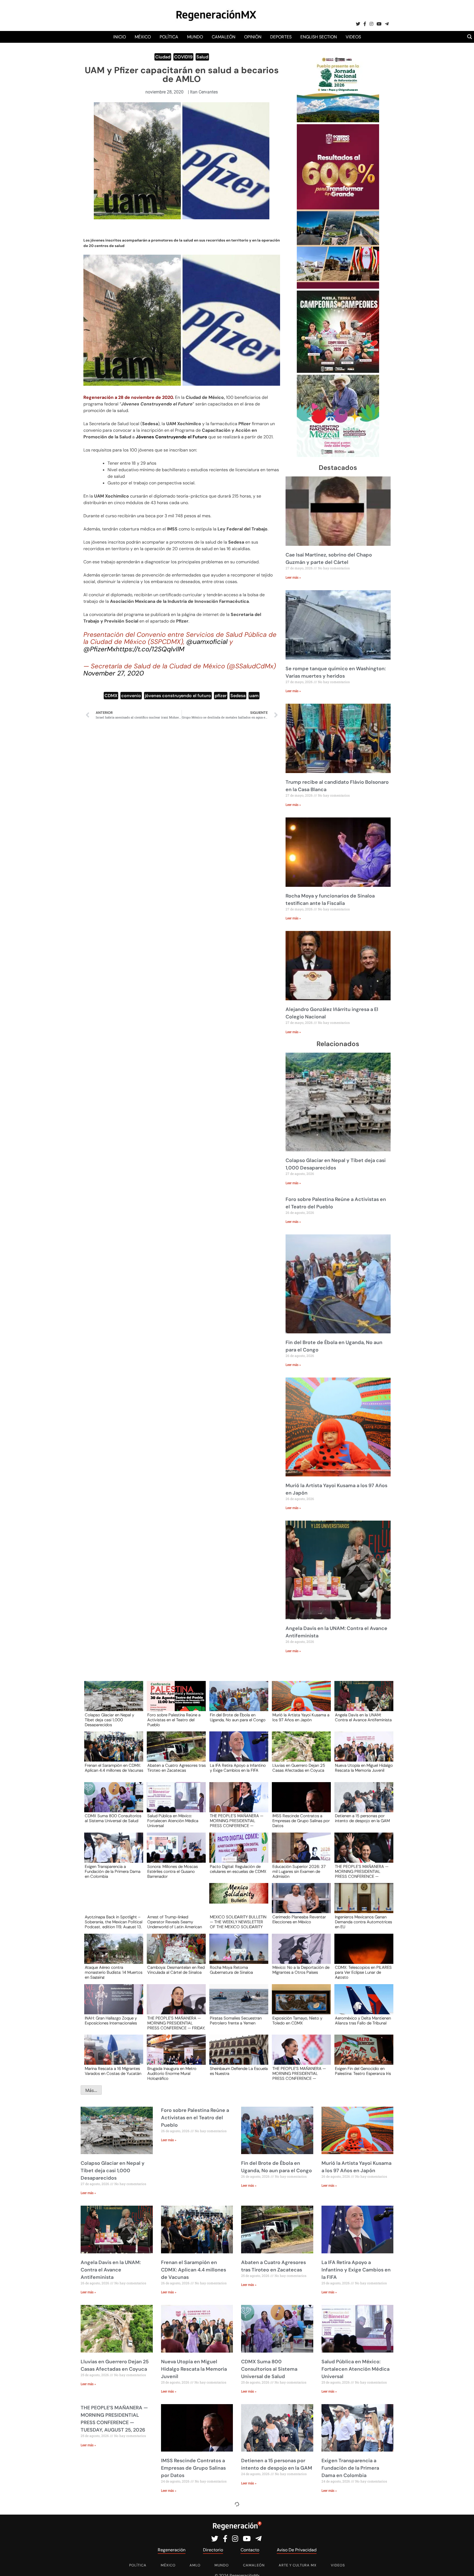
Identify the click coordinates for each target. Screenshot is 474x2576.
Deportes (281, 37)
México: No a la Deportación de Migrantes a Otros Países (301, 1970)
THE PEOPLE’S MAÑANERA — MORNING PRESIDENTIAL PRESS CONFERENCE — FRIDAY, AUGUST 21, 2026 (176, 2023)
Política (169, 37)
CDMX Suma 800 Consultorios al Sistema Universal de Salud (113, 1819)
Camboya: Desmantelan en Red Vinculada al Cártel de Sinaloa (176, 1970)
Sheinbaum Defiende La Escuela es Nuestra (239, 2071)
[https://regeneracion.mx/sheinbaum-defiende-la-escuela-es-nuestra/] (237, 2055)
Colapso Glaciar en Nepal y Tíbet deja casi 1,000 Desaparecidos (109, 1720)
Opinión (253, 37)
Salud (202, 57)
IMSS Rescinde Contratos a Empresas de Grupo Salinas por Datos (301, 1820)
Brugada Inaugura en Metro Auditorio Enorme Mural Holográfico (172, 2073)
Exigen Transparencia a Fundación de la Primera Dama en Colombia (113, 1871)
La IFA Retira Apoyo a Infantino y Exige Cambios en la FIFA (238, 1768)
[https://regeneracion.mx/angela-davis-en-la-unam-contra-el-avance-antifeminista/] (362, 1701)
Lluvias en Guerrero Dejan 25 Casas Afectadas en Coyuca (299, 1768)
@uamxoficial (207, 642)
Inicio (120, 37)
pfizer (221, 696)
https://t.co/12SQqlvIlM (150, 649)
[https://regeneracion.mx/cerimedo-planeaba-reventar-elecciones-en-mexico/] (300, 1903)
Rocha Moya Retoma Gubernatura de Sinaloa (231, 1970)
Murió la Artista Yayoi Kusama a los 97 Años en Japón (301, 1718)
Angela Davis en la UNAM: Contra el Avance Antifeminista (363, 1718)
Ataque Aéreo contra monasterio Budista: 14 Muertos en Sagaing (114, 1972)
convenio (131, 696)
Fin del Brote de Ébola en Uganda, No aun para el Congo (238, 1718)
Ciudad (163, 57)
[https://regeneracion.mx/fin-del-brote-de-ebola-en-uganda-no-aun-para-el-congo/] (237, 1701)
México (143, 37)
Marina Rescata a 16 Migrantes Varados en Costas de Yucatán (113, 2071)
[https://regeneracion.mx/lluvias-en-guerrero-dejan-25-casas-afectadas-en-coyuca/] (300, 1752)
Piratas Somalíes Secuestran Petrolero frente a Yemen (236, 2021)
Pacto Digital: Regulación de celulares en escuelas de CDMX (238, 1869)
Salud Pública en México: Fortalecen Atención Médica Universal (173, 1820)
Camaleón (224, 37)
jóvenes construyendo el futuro (178, 696)
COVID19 (183, 57)
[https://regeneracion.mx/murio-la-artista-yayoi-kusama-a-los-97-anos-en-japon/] (300, 1701)
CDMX (111, 696)
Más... (91, 2090)
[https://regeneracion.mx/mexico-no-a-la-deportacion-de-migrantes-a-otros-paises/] (300, 1954)
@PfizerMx (100, 649)
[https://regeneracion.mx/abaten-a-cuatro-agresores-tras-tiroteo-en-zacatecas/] (174, 1752)
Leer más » (293, 578)
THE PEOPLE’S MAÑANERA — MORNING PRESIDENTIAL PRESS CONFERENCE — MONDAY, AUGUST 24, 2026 (362, 1871)
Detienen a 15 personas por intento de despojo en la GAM (362, 1819)
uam (254, 696)
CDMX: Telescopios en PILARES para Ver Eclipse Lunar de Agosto (363, 1972)
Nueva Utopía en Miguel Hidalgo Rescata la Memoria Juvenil (364, 1768)
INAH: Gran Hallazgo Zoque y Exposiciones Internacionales (111, 2021)
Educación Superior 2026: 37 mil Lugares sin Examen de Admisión (299, 1871)
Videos (353, 37)
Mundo (195, 37)
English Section (319, 37)
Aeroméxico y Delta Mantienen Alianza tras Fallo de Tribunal (363, 2021)
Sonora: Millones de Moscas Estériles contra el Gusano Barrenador (173, 1871)
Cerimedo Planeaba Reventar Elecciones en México (299, 1920)
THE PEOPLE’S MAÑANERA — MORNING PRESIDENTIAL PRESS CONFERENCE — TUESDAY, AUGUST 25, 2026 (237, 1820)
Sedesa (238, 696)
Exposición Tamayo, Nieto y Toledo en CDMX (297, 2021)
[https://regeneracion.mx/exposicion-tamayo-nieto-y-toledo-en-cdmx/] (300, 2004)
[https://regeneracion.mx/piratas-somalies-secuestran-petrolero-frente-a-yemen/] (237, 2004)
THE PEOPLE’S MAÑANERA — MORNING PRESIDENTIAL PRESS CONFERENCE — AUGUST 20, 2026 (299, 2073)
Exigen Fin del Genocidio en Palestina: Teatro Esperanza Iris (363, 2071)
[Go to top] (464, 2565)
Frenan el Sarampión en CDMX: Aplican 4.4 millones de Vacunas (114, 1768)
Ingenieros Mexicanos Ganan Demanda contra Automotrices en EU (363, 1922)
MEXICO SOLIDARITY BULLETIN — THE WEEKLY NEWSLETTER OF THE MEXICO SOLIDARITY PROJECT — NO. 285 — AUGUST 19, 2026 (238, 1922)
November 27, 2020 (114, 673)
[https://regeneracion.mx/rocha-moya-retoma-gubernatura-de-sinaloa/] (237, 1954)
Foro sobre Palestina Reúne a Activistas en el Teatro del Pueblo (174, 1720)
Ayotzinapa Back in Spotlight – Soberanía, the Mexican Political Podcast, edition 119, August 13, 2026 (114, 1922)
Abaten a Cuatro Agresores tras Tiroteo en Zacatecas (177, 1768)
